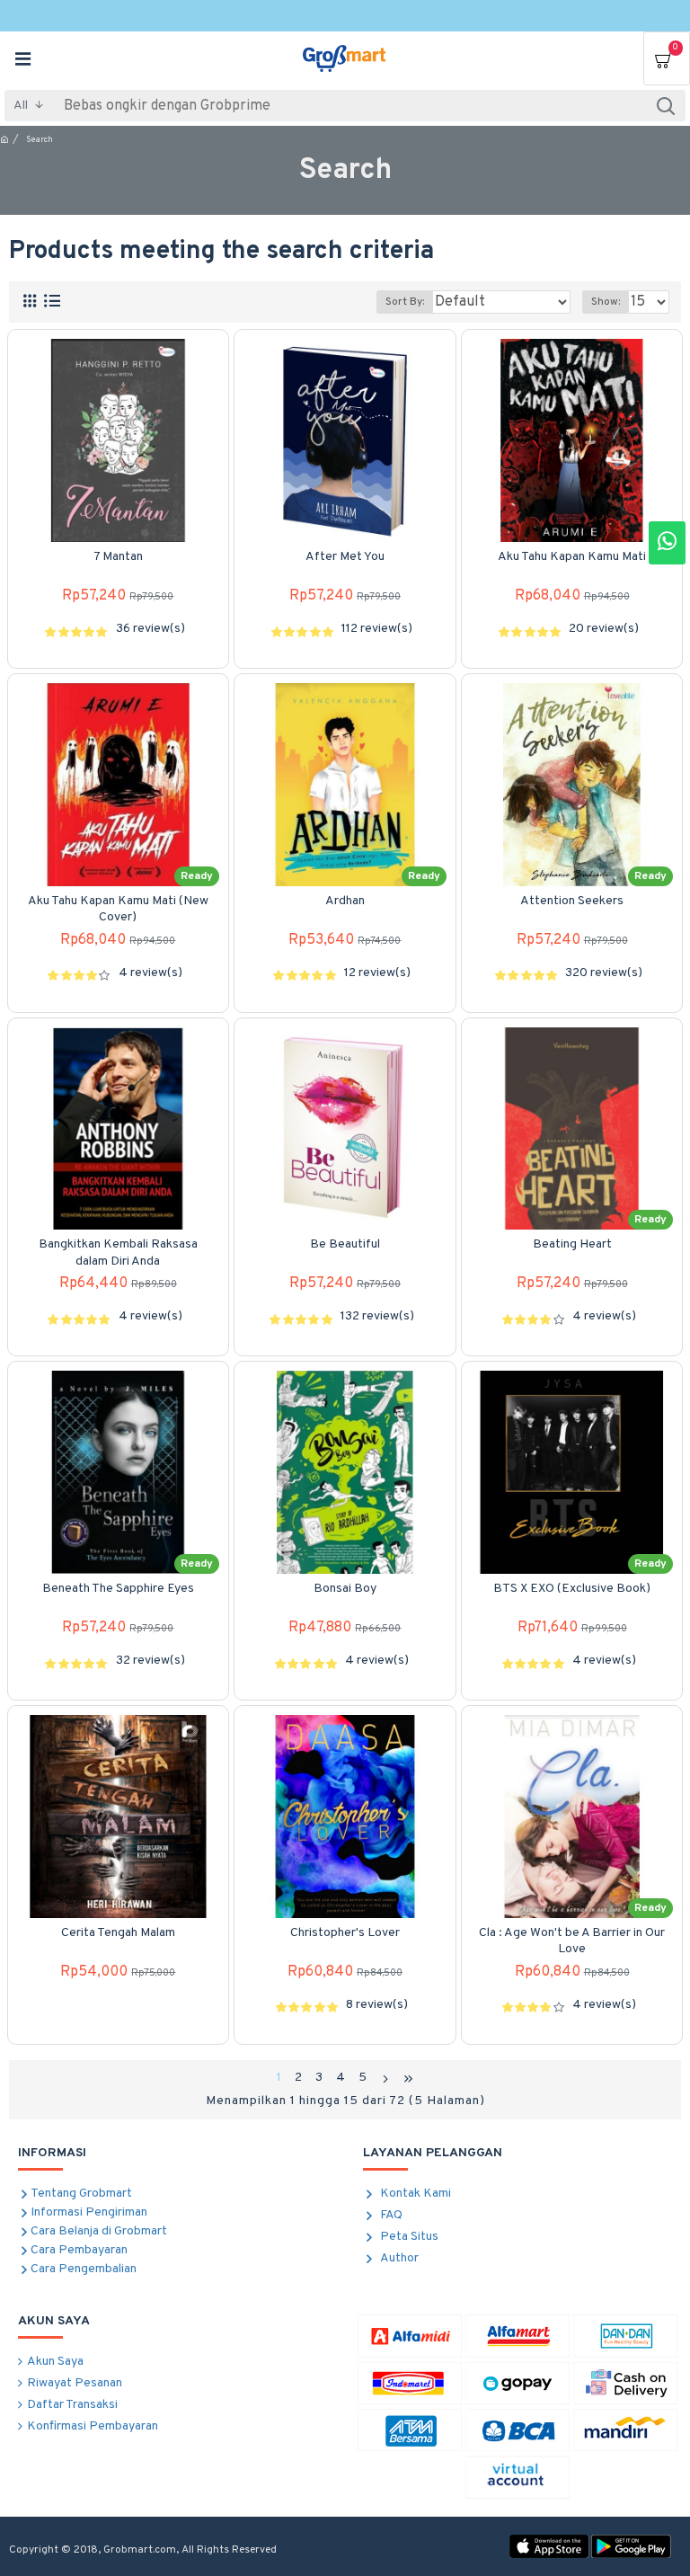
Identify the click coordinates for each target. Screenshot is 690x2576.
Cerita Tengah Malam (118, 1933)
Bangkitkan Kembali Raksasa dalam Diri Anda (118, 1252)
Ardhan (345, 901)
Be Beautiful (345, 1244)
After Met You (345, 557)
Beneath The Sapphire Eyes (118, 1589)
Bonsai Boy (345, 1589)
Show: (606, 302)
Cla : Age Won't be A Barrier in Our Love (572, 1941)
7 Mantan (118, 557)
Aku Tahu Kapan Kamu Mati (572, 557)
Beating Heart (572, 1244)
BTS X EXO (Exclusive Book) (572, 1589)
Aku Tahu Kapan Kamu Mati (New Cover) (118, 909)
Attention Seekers (572, 901)
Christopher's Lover (345, 1933)
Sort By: (405, 302)
